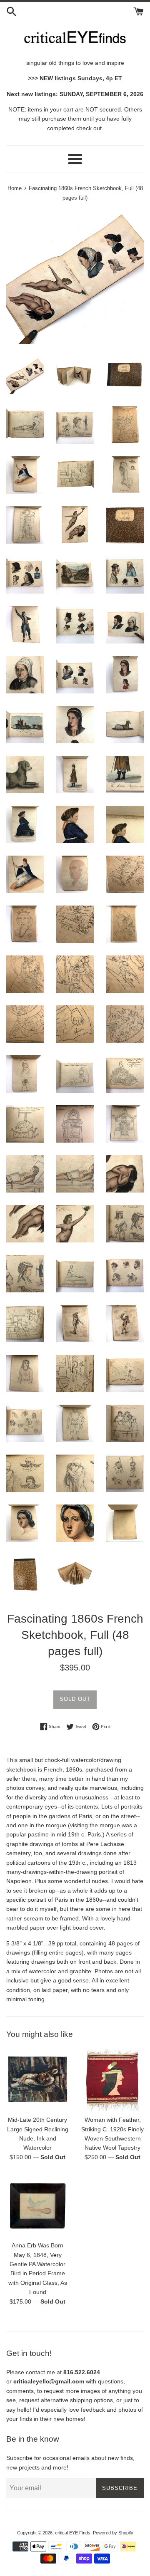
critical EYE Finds (73, 2533)
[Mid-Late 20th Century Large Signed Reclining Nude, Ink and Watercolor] (37, 2080)
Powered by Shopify (113, 2533)
